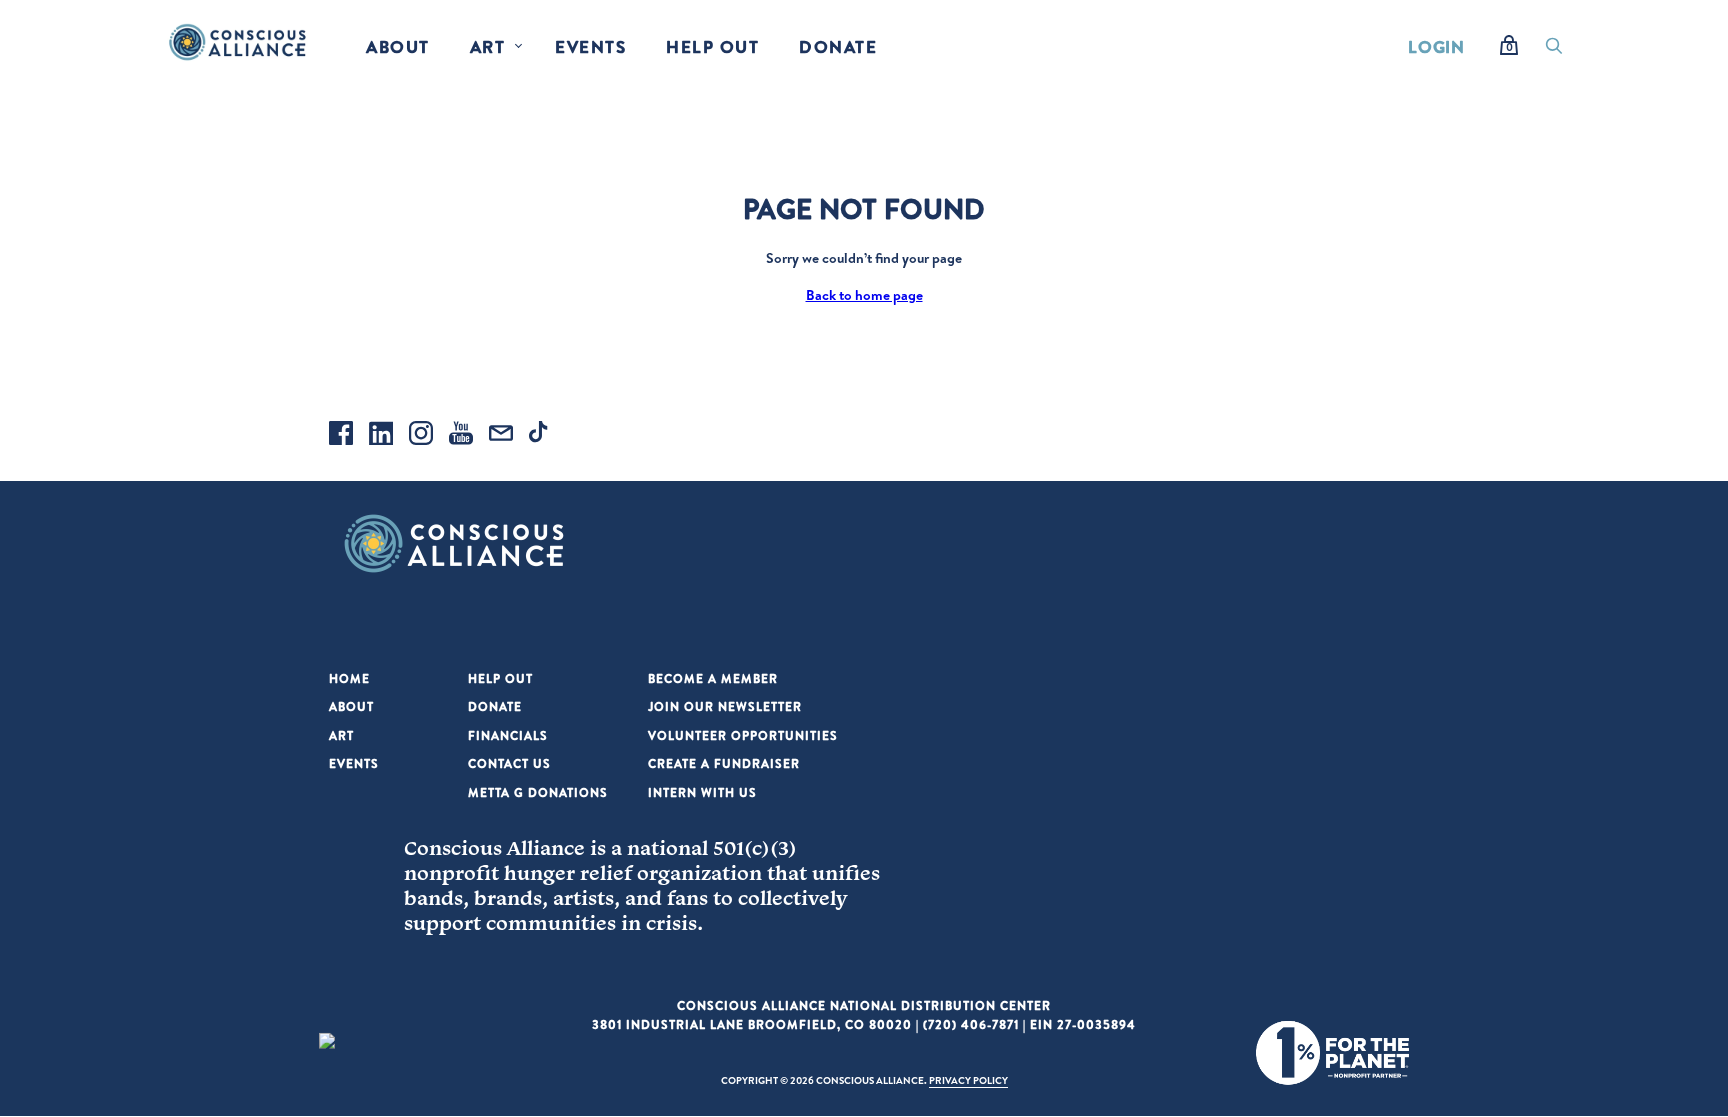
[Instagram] (421, 436)
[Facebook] (341, 436)
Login (1436, 46)
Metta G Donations (538, 792)
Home (349, 678)
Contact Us (509, 763)
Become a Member (713, 678)
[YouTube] (461, 436)
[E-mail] (501, 436)
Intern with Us (702, 792)
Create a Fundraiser (724, 763)
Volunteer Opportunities (743, 735)
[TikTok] (541, 436)
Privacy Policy (968, 1080)
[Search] (1554, 51)
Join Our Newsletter (725, 706)
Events (590, 46)
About (398, 46)
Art (488, 46)
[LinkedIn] (381, 436)
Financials (508, 735)
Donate (838, 46)
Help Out (712, 46)
